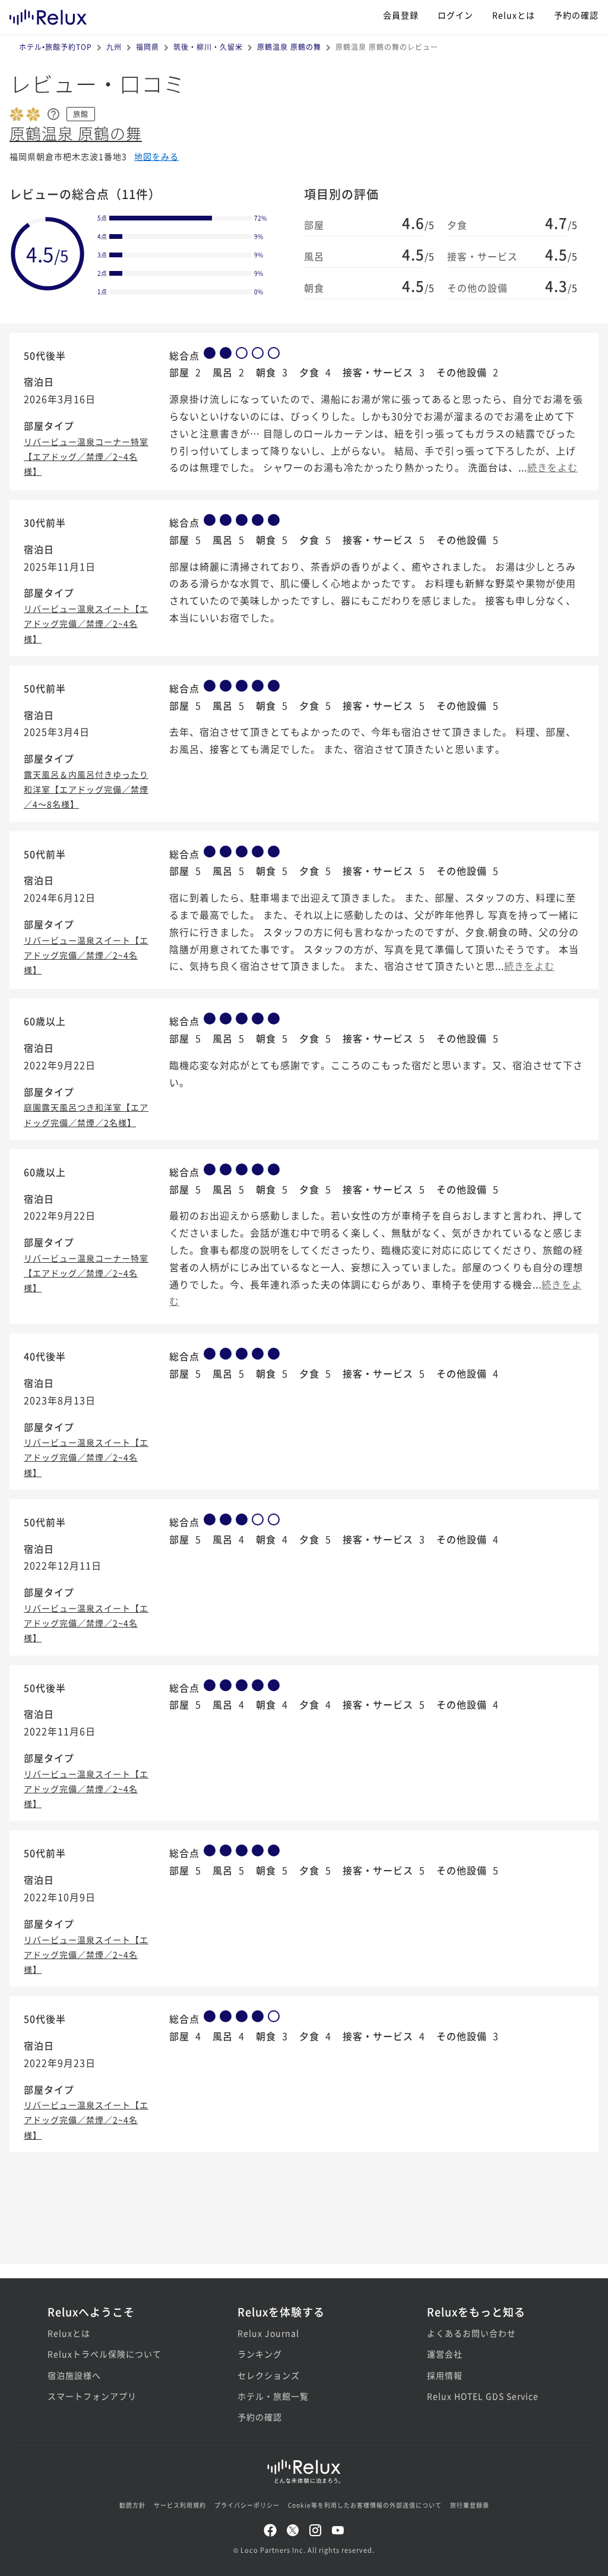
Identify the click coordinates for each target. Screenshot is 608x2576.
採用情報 (445, 2375)
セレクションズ (269, 2375)
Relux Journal (268, 2333)
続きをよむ (552, 467)
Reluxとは (514, 15)
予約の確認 (576, 15)
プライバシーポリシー (247, 2505)
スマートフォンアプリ (92, 2396)
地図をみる (156, 156)
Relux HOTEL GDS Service (483, 2396)
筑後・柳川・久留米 (208, 47)
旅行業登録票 (470, 2505)
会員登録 (401, 15)
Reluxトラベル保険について (104, 2354)
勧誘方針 (132, 2505)
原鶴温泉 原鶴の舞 (289, 47)
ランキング (260, 2354)
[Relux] (48, 15)
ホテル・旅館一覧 (273, 2396)
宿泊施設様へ (74, 2375)
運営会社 (445, 2354)
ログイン (455, 15)
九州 (114, 47)
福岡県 (148, 47)
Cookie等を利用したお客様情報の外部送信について (365, 2505)
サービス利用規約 (180, 2505)
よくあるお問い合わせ (471, 2333)
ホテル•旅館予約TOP (56, 47)
